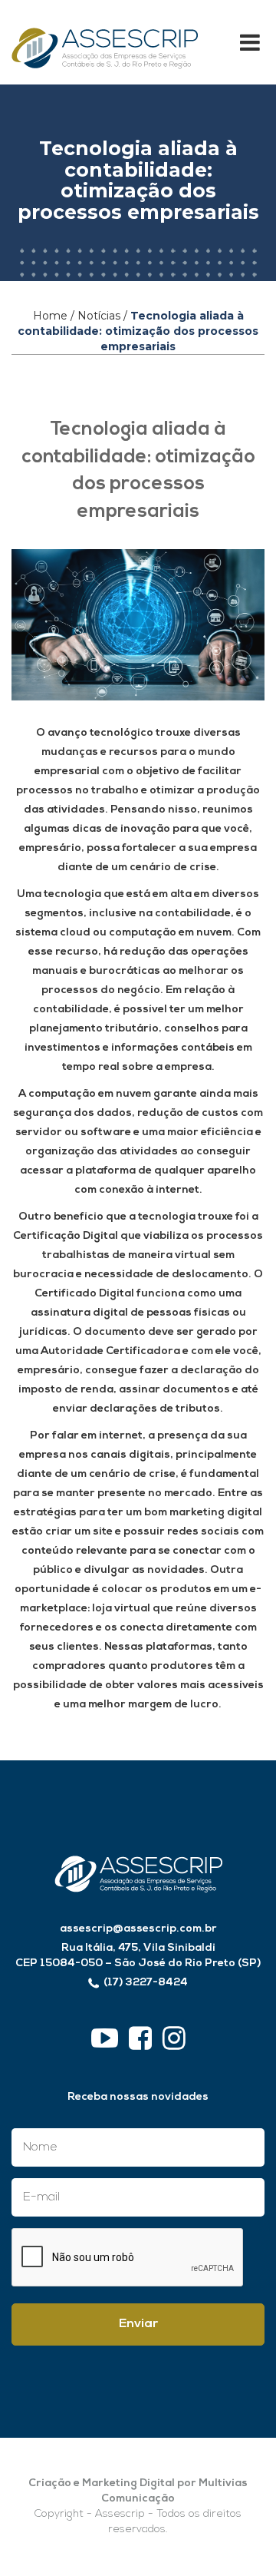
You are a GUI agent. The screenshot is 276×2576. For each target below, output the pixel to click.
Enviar (138, 2324)
